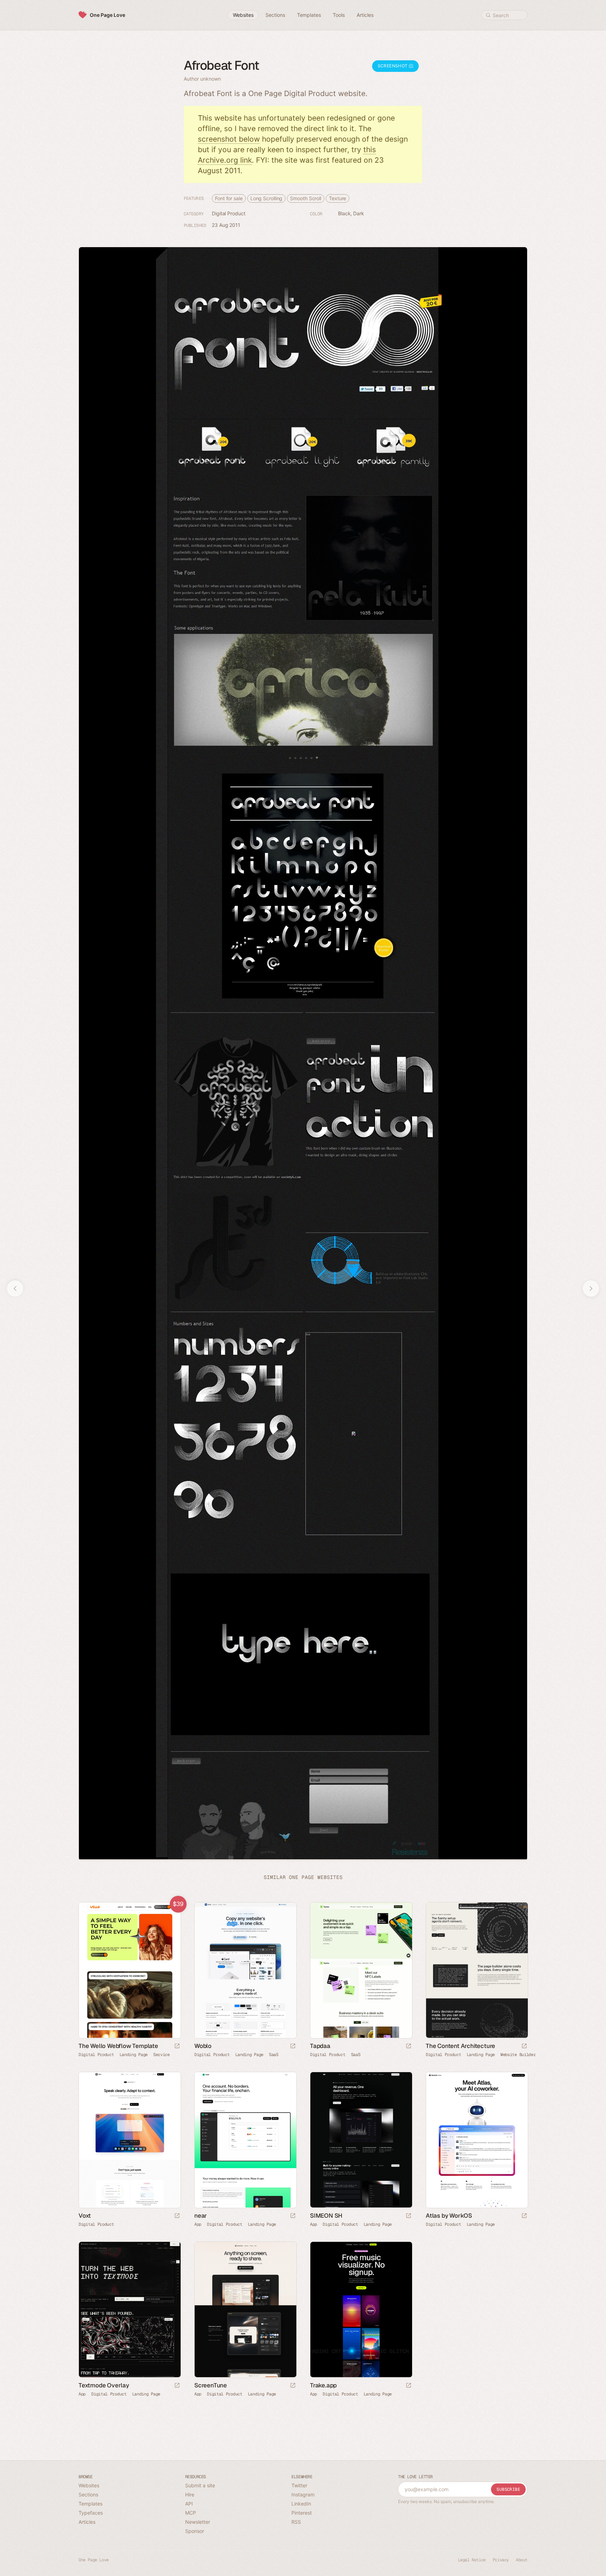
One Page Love (107, 15)
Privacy (501, 2560)
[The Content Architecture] (477, 1970)
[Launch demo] (177, 2046)
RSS (296, 2522)
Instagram (303, 2494)
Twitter (299, 2485)
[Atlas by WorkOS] (477, 2140)
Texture (338, 198)
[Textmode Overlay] (129, 2310)
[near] (245, 2140)
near (201, 2215)
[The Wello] (129, 1970)
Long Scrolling (267, 198)
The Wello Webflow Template (118, 2046)
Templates (90, 2504)
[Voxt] (129, 2140)
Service (161, 2054)
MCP (191, 2513)
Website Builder (518, 2054)
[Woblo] (245, 1970)
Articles (87, 2522)
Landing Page (134, 2054)
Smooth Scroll (306, 198)
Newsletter (198, 2522)
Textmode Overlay (104, 2385)
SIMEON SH (326, 2215)
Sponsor (195, 2531)
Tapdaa (320, 2046)
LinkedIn (301, 2504)
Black (344, 213)
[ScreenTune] (245, 2310)
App (198, 2224)
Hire (190, 2494)
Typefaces (91, 2513)
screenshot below (229, 139)
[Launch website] (293, 2046)
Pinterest (302, 2513)
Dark (359, 213)
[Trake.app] (361, 2310)
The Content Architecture (460, 2046)
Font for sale (229, 198)
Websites (89, 2485)
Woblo (203, 2046)
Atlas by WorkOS (449, 2215)
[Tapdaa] (361, 1970)
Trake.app (323, 2385)
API (189, 2504)
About (522, 2560)
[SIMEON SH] (361, 2140)
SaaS (274, 2054)
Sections (88, 2494)
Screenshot (393, 66)
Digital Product (229, 213)
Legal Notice (472, 2560)
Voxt (85, 2215)
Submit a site (200, 2485)
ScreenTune (211, 2385)
